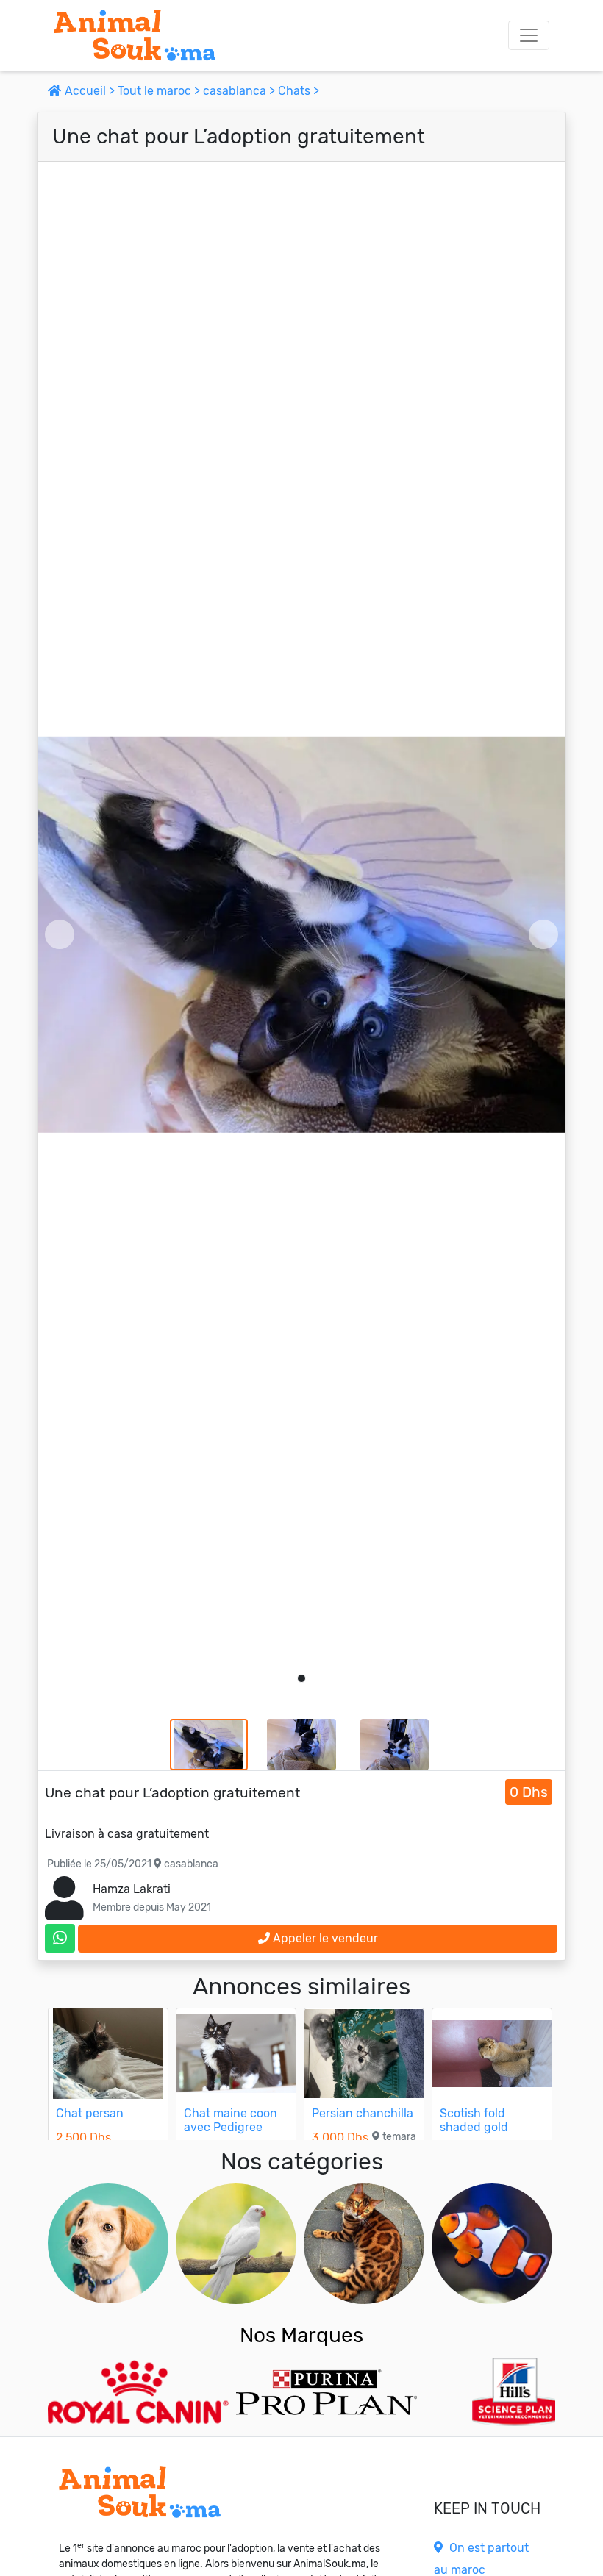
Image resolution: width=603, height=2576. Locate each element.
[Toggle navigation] (529, 35)
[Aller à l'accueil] (135, 35)
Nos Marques (301, 2335)
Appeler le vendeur (324, 1938)
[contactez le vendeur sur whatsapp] (60, 1938)
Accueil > (90, 91)
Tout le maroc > (160, 91)
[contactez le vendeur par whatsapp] (60, 1938)
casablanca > (240, 91)
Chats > (299, 91)
